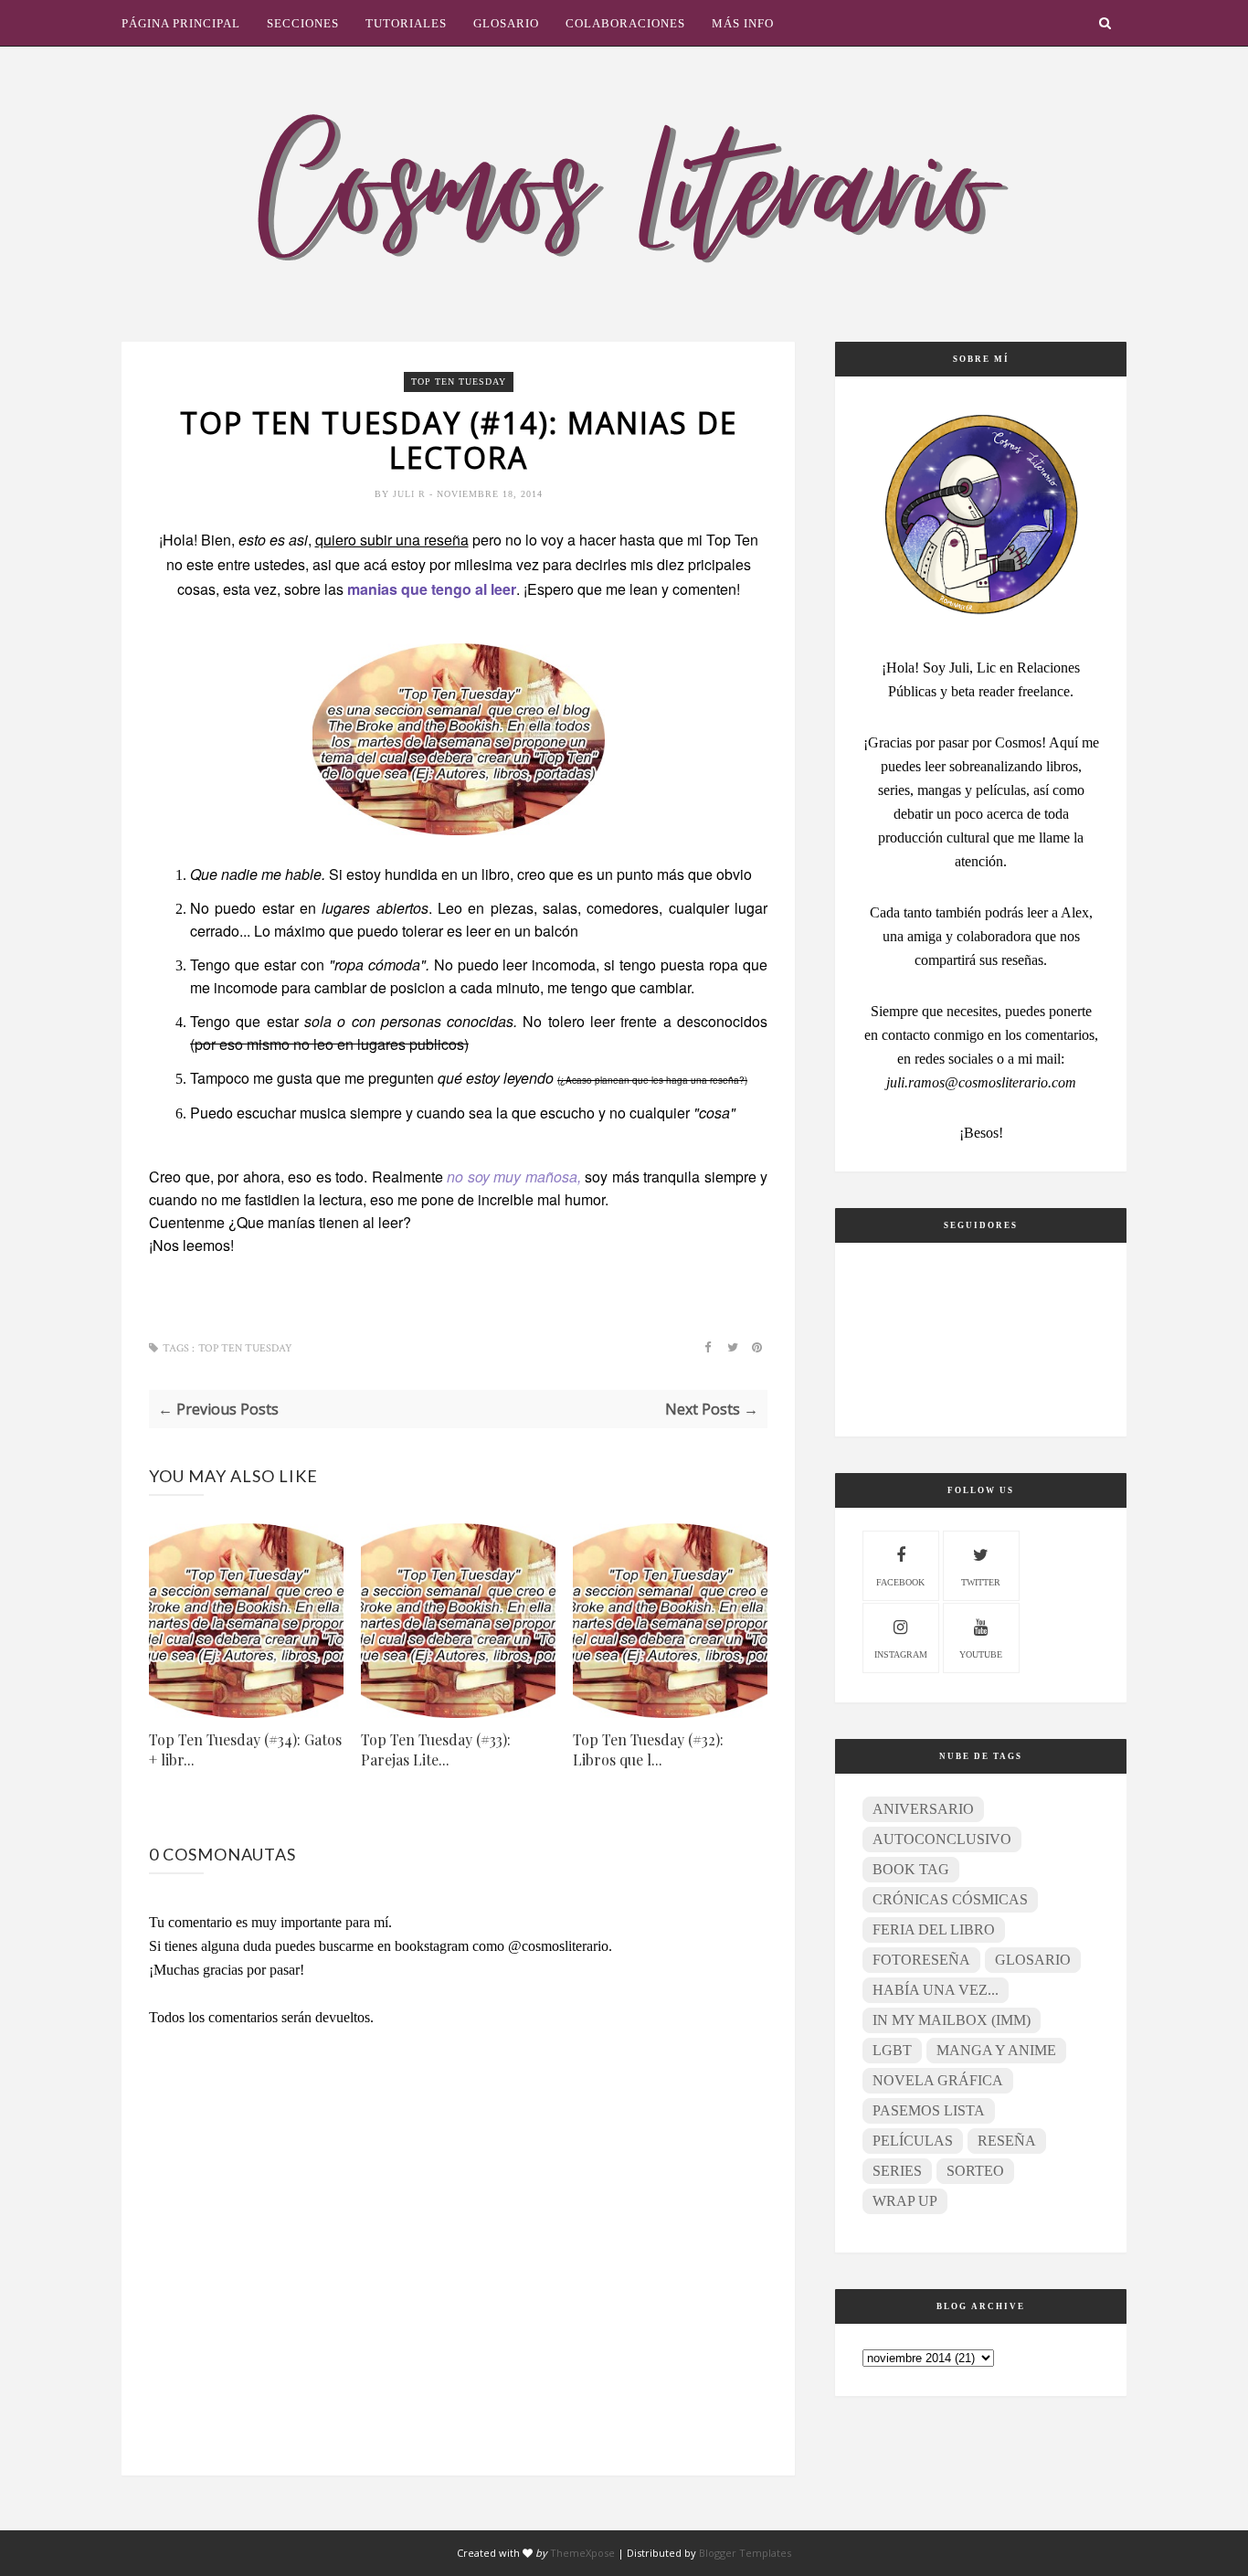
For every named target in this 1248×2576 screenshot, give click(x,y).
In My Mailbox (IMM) (952, 2020)
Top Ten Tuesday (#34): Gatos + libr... (245, 1749)
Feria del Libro (934, 1929)
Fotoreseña (921, 1960)
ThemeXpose (582, 2553)
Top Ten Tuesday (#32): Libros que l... (648, 1749)
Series (897, 2171)
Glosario (506, 23)
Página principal (181, 23)
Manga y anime (996, 2050)
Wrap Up (905, 2201)
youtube (981, 1654)
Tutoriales (406, 23)
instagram (901, 1654)
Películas (913, 2141)
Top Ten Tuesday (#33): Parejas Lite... (436, 1749)
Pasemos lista (929, 2110)
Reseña (1007, 2141)
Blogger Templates (745, 2553)
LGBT (892, 2050)
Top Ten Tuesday (459, 382)
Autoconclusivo (942, 1839)
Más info (743, 23)
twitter (981, 1582)
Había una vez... (936, 1990)
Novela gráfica (938, 2080)
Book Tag (911, 1869)
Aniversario (923, 1809)
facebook (900, 1582)
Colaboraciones (625, 23)
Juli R (411, 494)
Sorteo (975, 2171)
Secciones (303, 23)
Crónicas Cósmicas (950, 1899)
